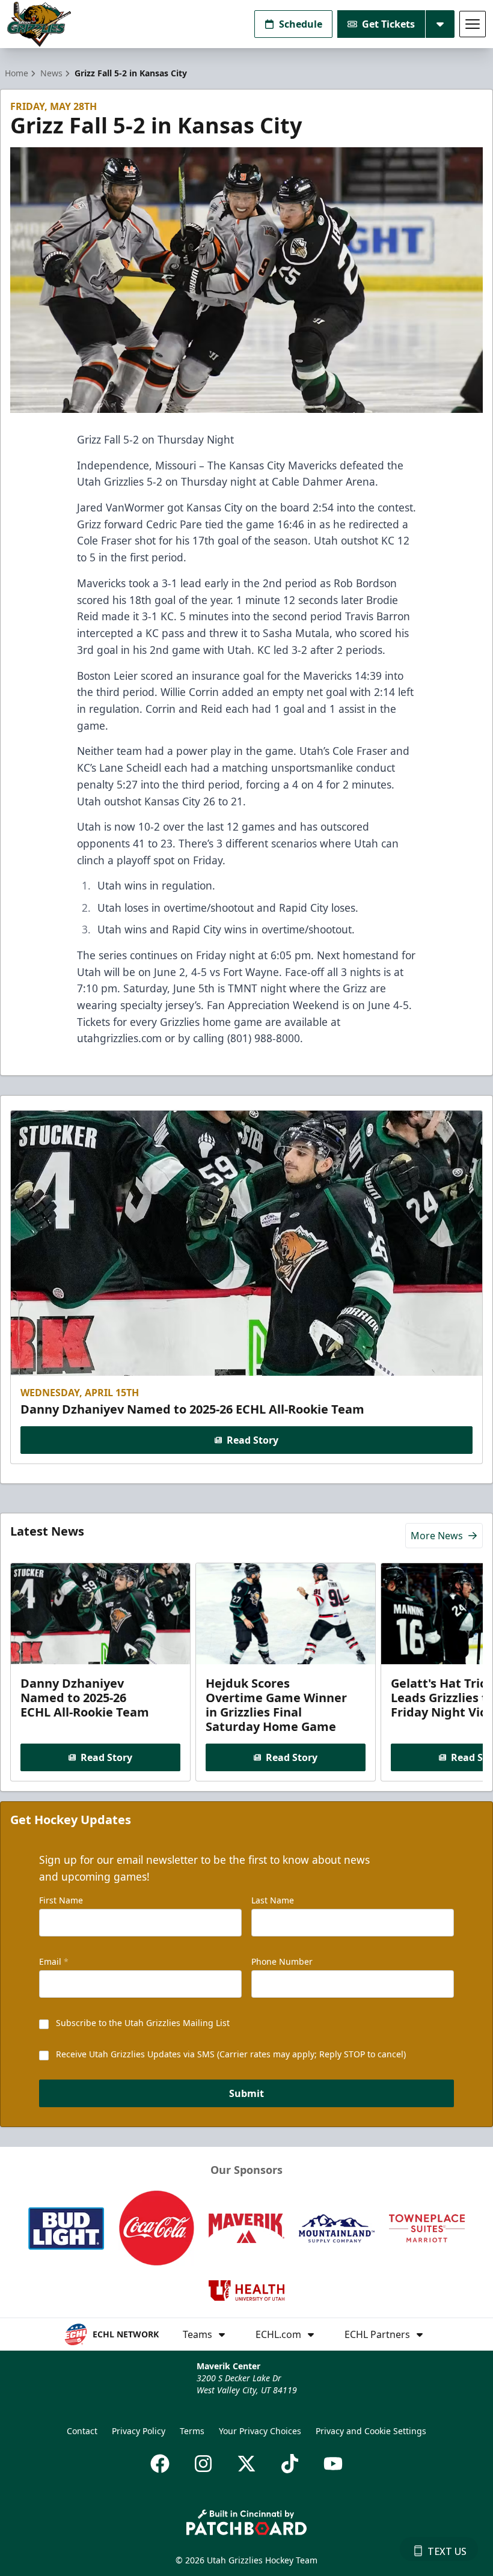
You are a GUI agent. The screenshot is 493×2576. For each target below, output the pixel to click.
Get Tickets (388, 24)
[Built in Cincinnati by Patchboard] (246, 2522)
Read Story (253, 1440)
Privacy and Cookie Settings (371, 2431)
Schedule (301, 24)
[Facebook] (160, 2464)
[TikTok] (290, 2464)
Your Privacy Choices (260, 2431)
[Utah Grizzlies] (39, 24)
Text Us (447, 2551)
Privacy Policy (139, 2431)
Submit (246, 2093)
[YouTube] (333, 2464)
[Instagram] (203, 2464)
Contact (82, 2431)
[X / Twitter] (246, 2464)
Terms (192, 2431)
